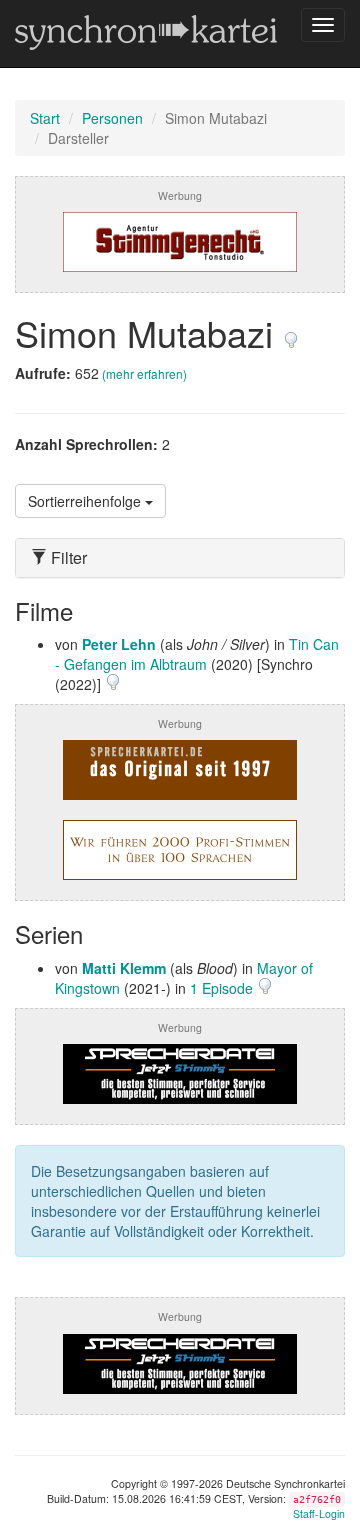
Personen (112, 118)
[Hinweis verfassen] (291, 332)
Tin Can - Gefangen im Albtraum (197, 654)
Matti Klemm (124, 968)
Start (45, 118)
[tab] (180, 558)
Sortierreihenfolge (86, 501)
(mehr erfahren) (144, 373)
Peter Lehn (119, 644)
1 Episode (223, 988)
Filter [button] (67, 558)
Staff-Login (319, 1513)
